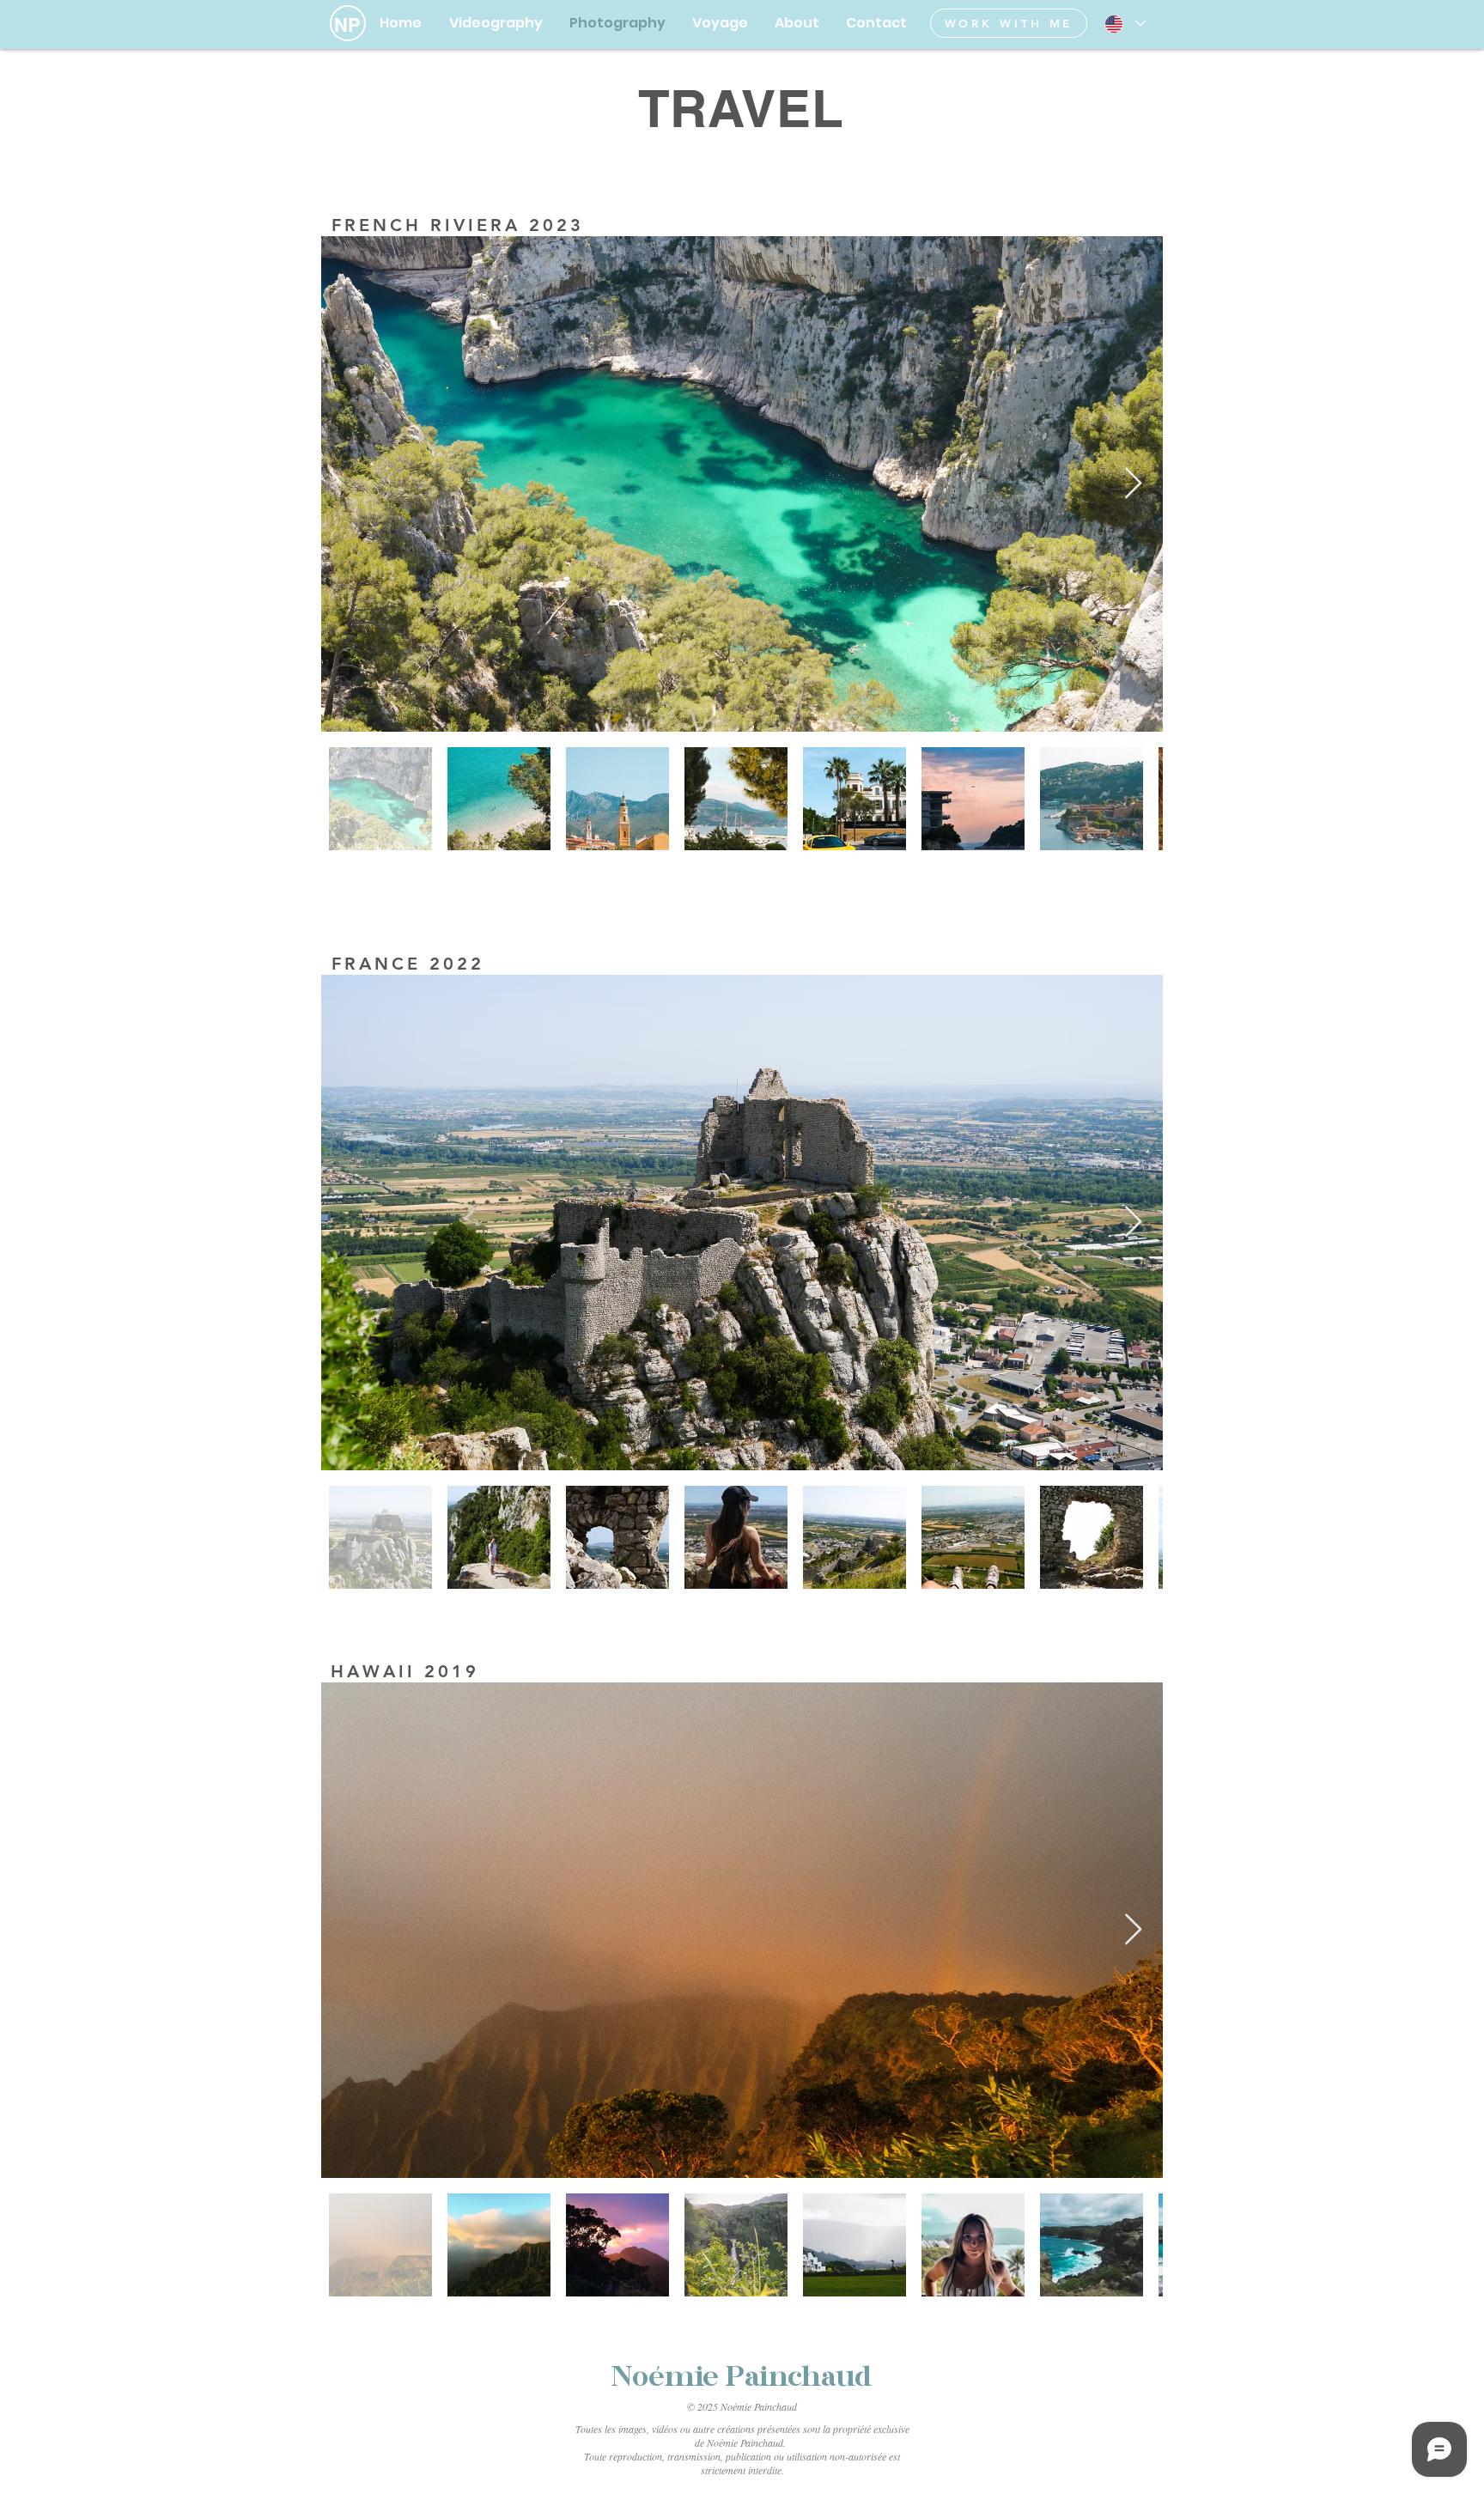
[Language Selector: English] (1124, 24)
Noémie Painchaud (742, 2378)
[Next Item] (1133, 484)
